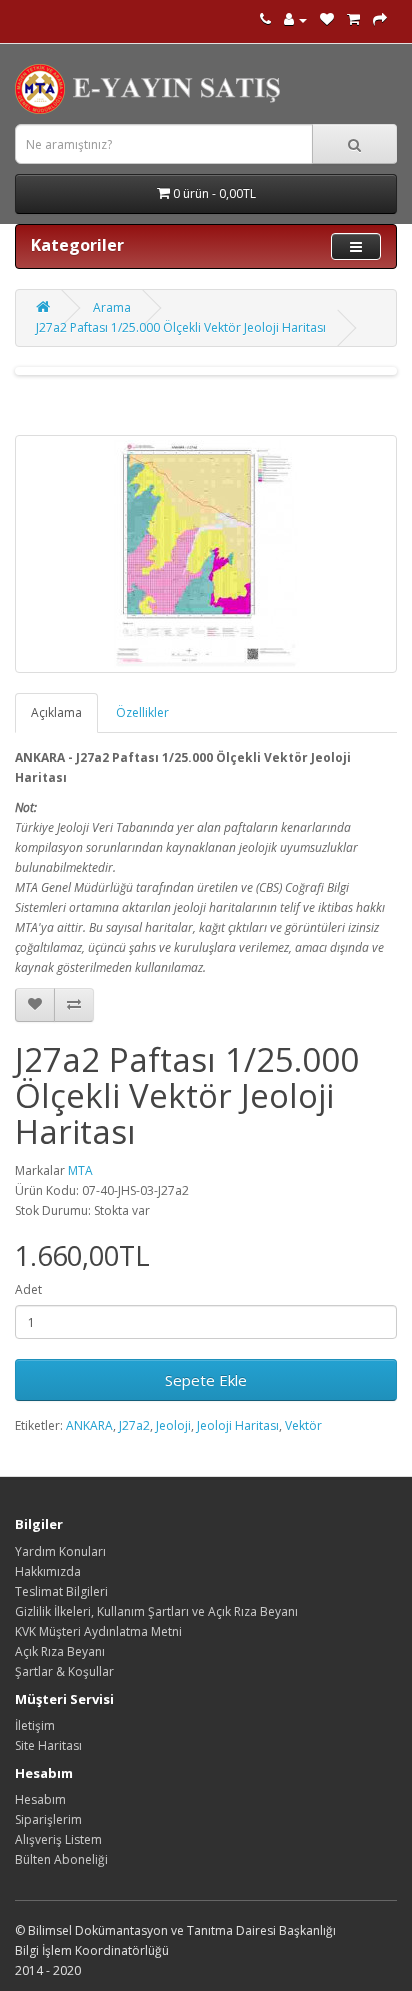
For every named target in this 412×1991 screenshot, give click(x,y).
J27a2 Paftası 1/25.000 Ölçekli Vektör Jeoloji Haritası (181, 327)
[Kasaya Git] (380, 19)
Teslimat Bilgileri (61, 1591)
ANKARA (89, 1425)
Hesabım (40, 1799)
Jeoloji (173, 1425)
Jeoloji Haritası (238, 1425)
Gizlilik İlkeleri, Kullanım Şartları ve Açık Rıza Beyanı (156, 1611)
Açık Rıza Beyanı (60, 1651)
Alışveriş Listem (58, 1839)
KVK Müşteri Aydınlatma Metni (98, 1631)
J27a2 (134, 1425)
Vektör (303, 1425)
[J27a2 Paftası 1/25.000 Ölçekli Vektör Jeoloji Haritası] (206, 554)
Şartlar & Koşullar (64, 1671)
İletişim (35, 1725)
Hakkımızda (48, 1571)
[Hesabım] (295, 19)
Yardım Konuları (60, 1551)
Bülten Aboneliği (61, 1859)
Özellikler (142, 712)
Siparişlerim (48, 1819)
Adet (28, 1289)
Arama (112, 307)
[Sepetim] (353, 19)
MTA (80, 1170)
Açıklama (56, 712)
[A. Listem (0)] (327, 19)
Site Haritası (48, 1745)
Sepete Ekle (206, 1380)
